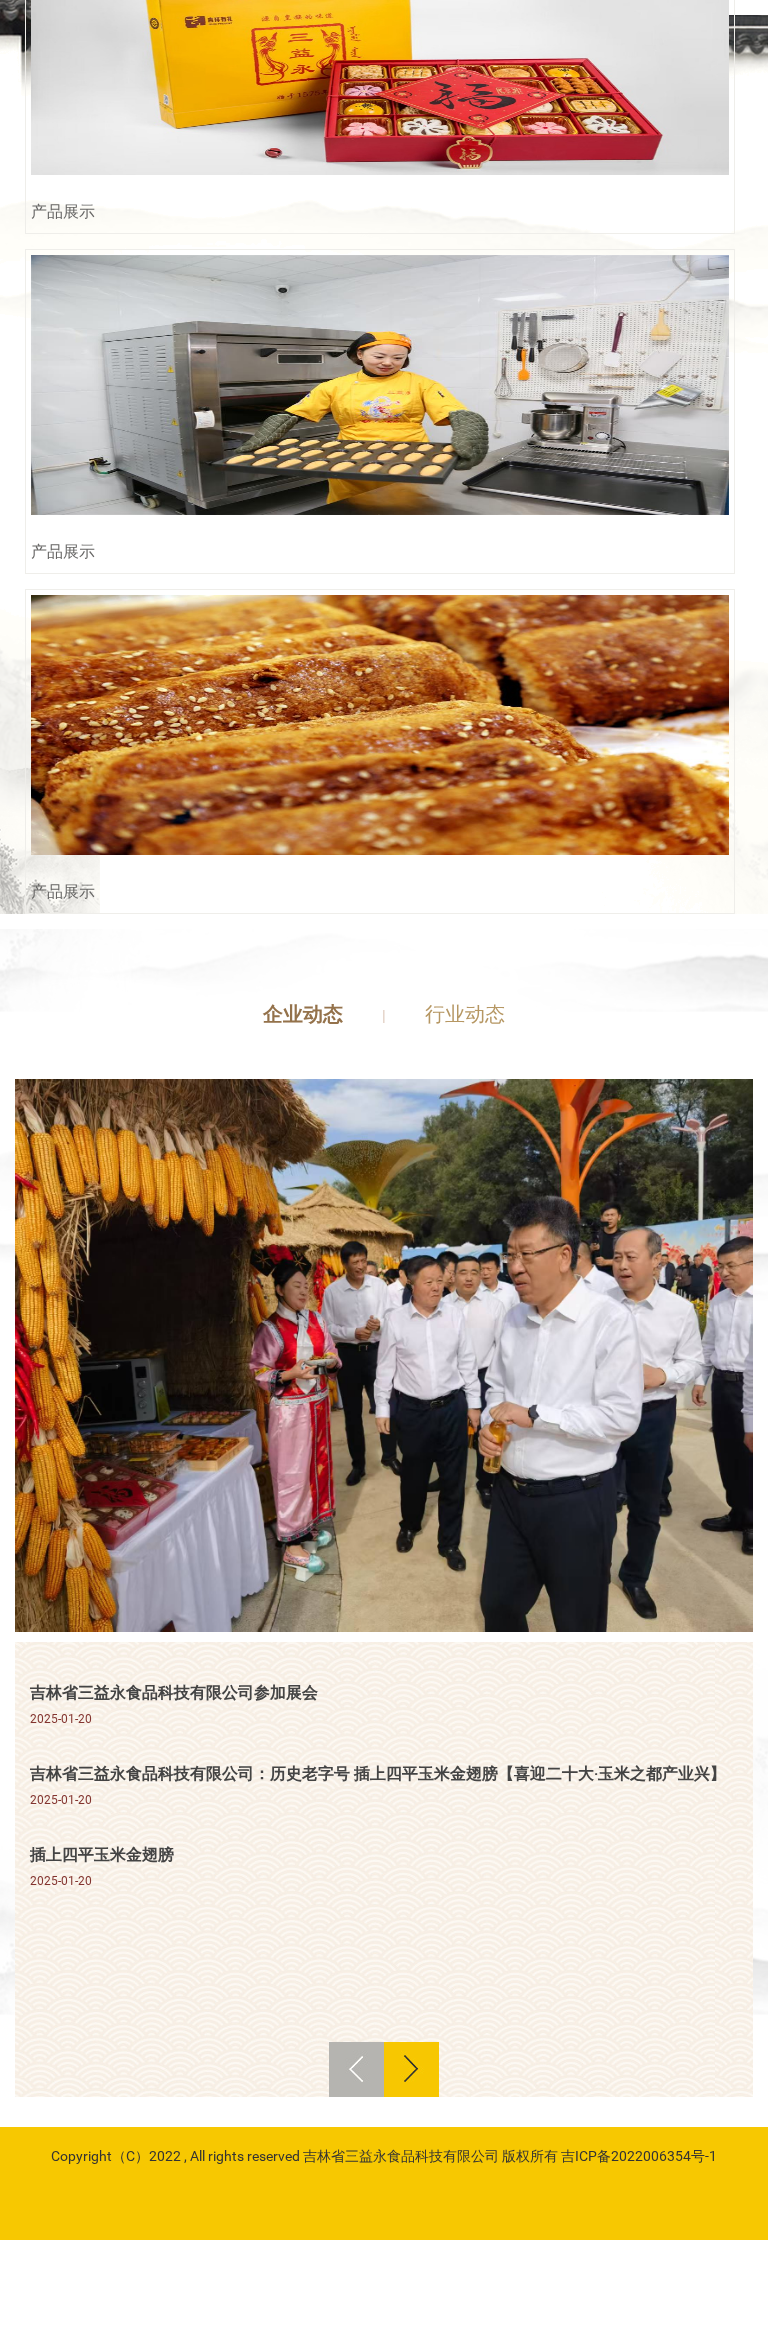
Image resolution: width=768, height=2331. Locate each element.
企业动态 (303, 1014)
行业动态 (465, 1014)
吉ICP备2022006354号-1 (639, 2156)
